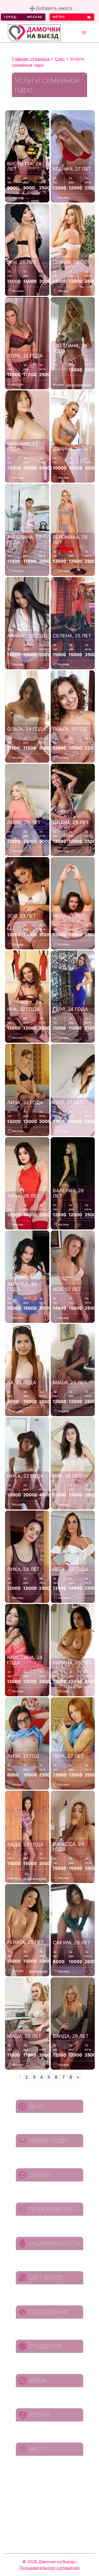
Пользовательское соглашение (50, 2568)
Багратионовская (79, 385)
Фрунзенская (38, 1971)
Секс (60, 59)
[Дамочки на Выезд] (34, 32)
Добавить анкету (54, 8)
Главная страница (31, 59)
